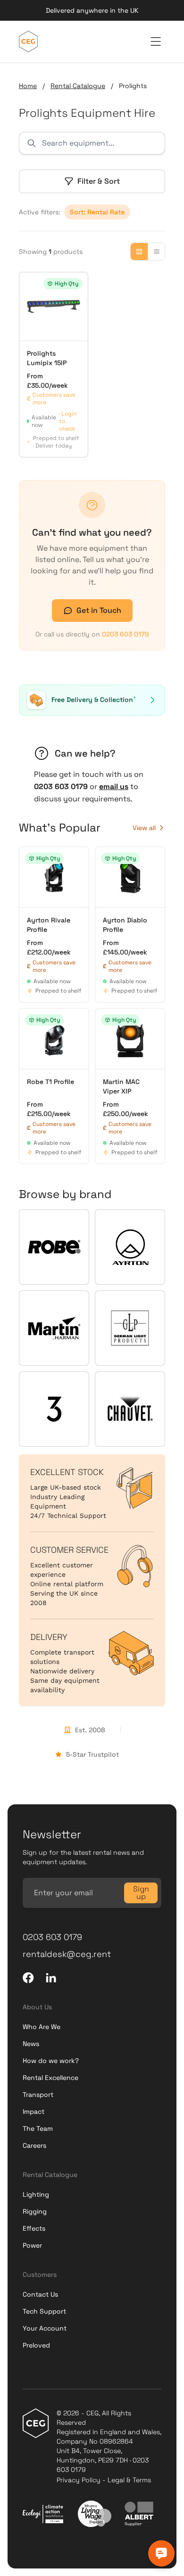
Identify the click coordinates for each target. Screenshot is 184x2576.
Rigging (35, 2211)
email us (114, 787)
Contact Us (40, 2294)
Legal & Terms (129, 2480)
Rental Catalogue (78, 86)
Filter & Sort (99, 181)
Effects (34, 2228)
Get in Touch (99, 610)
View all (144, 828)
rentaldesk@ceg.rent (67, 1954)
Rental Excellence (50, 2078)
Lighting (36, 2194)
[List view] (156, 252)
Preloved (36, 2345)
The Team (38, 2128)
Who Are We (42, 2027)
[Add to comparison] (31, 284)
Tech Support (44, 2311)
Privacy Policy (79, 2480)
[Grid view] (139, 252)
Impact (33, 2111)
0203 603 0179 (125, 634)
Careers (34, 2145)
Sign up (141, 1893)
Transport (38, 2095)
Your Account (45, 2328)
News (31, 2044)
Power (32, 2245)
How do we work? (51, 2061)
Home (28, 86)
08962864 (116, 2441)
